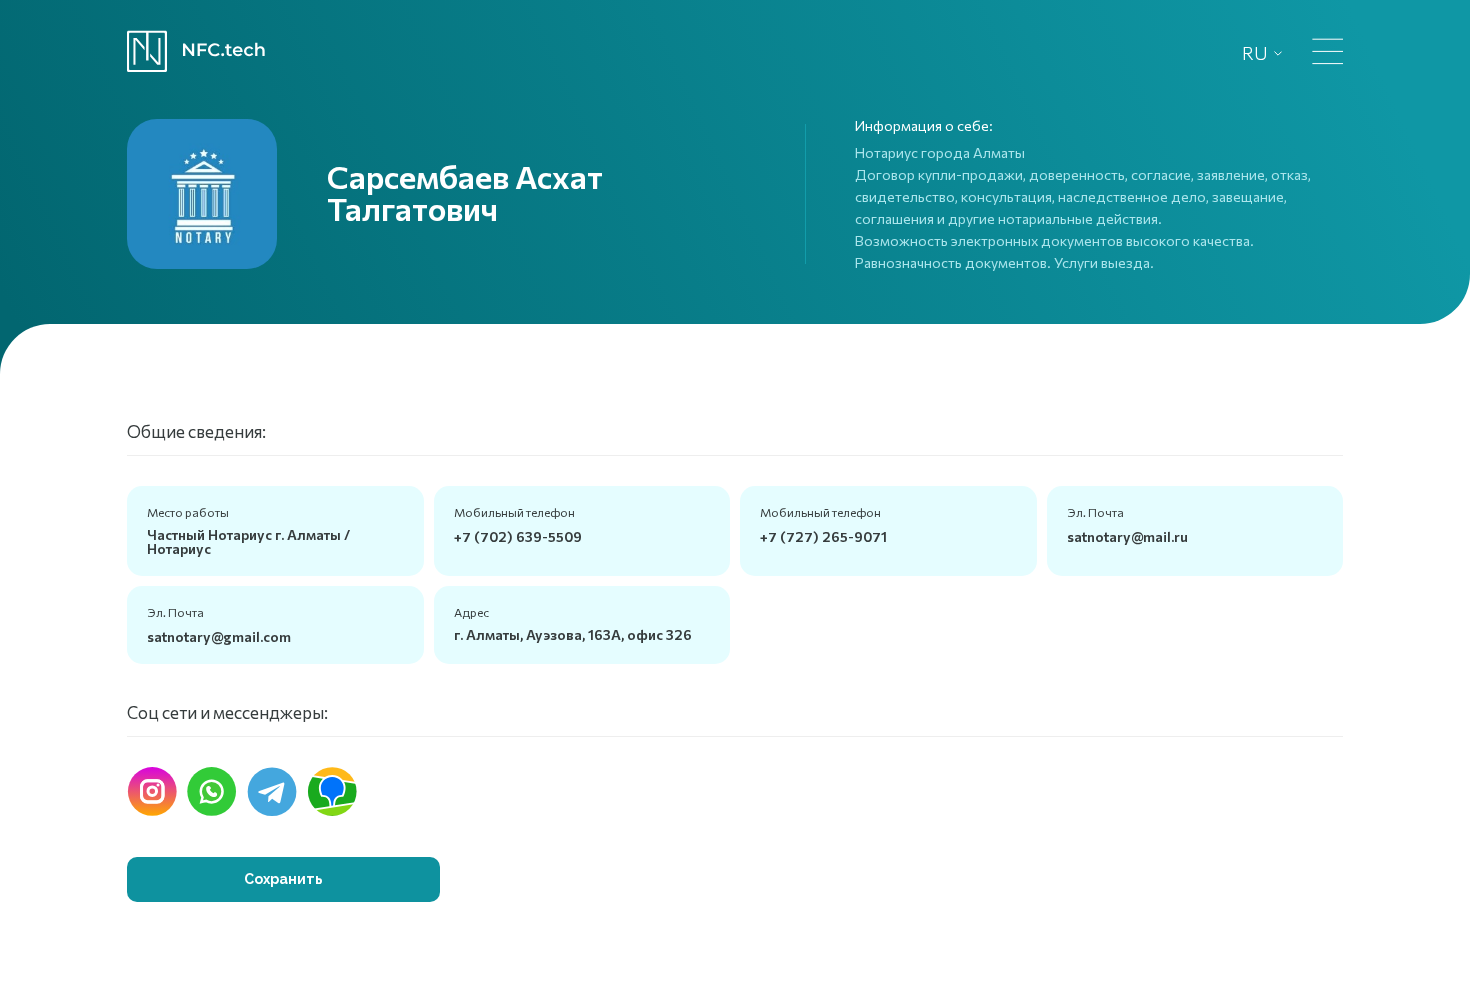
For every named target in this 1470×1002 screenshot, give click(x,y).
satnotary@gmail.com (219, 636)
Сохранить (283, 879)
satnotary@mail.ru (1127, 536)
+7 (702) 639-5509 (518, 536)
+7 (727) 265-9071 (823, 536)
